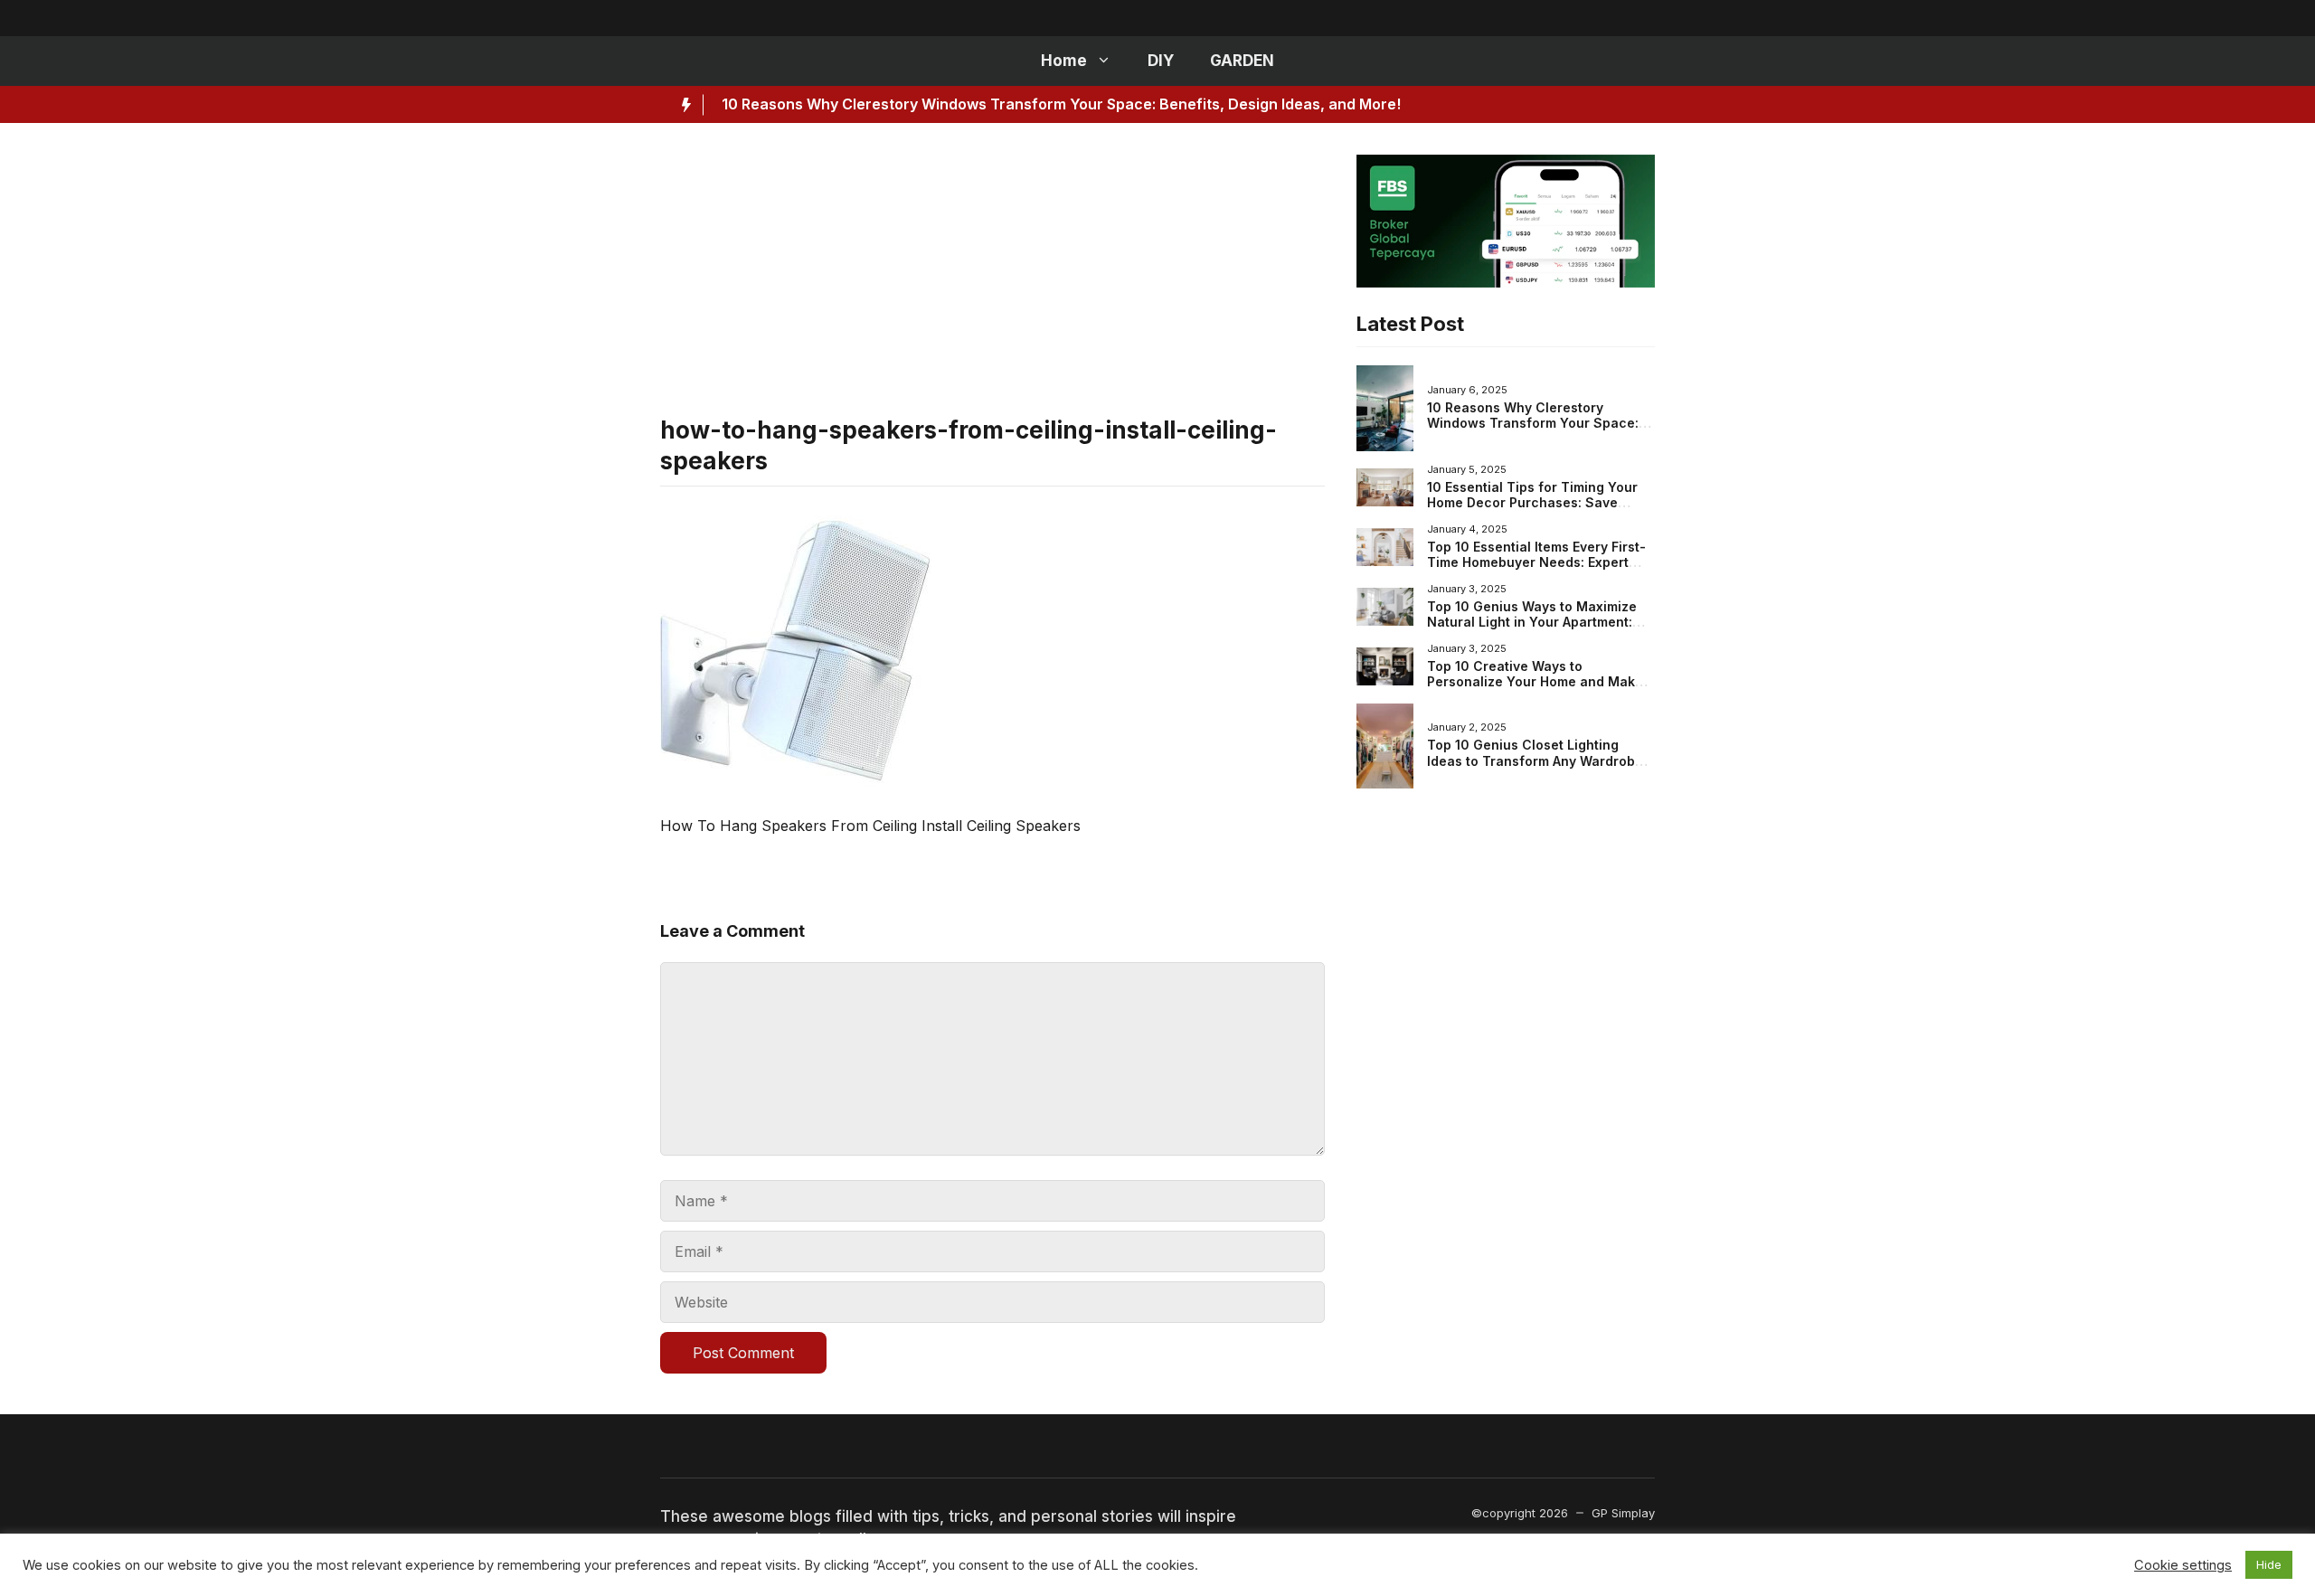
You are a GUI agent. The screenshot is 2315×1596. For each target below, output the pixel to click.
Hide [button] (2269, 1564)
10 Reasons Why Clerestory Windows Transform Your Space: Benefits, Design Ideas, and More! (1061, 104)
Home (1064, 61)
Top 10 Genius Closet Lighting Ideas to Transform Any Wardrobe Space (1535, 760)
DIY (1161, 61)
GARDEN (1242, 61)
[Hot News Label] (682, 105)
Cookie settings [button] (2183, 1565)
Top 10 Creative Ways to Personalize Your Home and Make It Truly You (1541, 682)
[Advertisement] (992, 281)
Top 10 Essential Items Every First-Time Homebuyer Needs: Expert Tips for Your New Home (1536, 562)
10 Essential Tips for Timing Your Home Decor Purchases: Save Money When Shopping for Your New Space (1532, 511)
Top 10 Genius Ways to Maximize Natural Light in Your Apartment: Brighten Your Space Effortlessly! (1533, 622)
